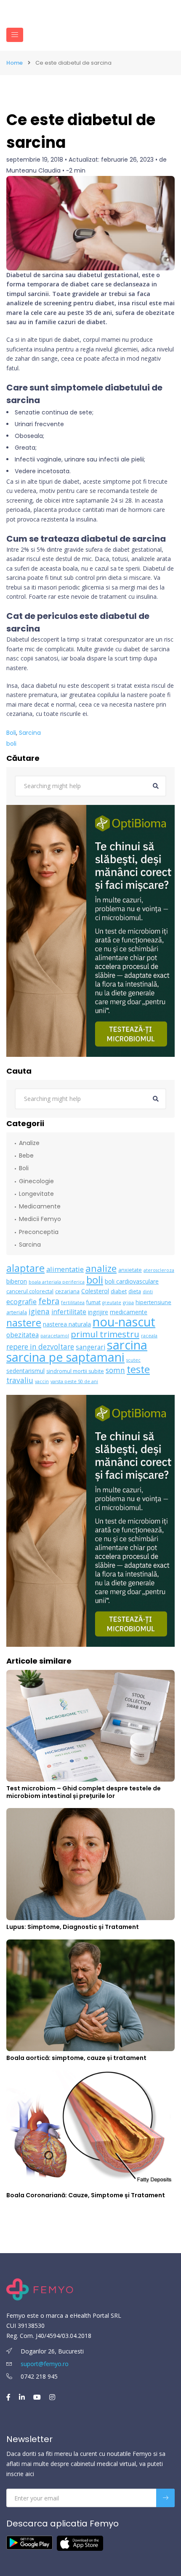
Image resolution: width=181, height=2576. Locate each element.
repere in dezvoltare (40, 1347)
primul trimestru (105, 1334)
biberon (17, 1281)
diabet (119, 1291)
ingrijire (98, 1312)
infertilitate (69, 1312)
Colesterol (95, 1291)
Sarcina (30, 733)
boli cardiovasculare (132, 1281)
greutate (112, 1302)
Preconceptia (39, 1232)
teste (138, 1369)
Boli (11, 733)
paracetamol (55, 1336)
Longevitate (36, 1194)
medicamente (129, 1312)
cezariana (67, 1291)
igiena (39, 1312)
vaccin (42, 1381)
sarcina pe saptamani (65, 1357)
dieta (135, 1291)
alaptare (25, 1268)
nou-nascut (124, 1322)
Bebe (26, 1156)
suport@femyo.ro (45, 2364)
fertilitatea (73, 1302)
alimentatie (65, 1269)
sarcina (127, 1345)
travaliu (20, 1380)
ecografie (21, 1301)
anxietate (130, 1270)
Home (15, 63)
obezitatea (23, 1335)
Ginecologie (36, 1181)
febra (49, 1301)
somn (115, 1370)
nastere (24, 1323)
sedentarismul (25, 1371)
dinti (148, 1292)
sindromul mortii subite (75, 1371)
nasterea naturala (67, 1324)
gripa (128, 1302)
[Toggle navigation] (15, 35)
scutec (133, 1360)
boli (11, 744)
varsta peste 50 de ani (74, 1381)
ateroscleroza (159, 1270)
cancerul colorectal (30, 1291)
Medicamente (40, 1206)
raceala (149, 1336)
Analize (29, 1143)
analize (101, 1268)
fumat (93, 1302)
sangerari (90, 1347)
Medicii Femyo (40, 1219)
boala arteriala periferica (57, 1282)
